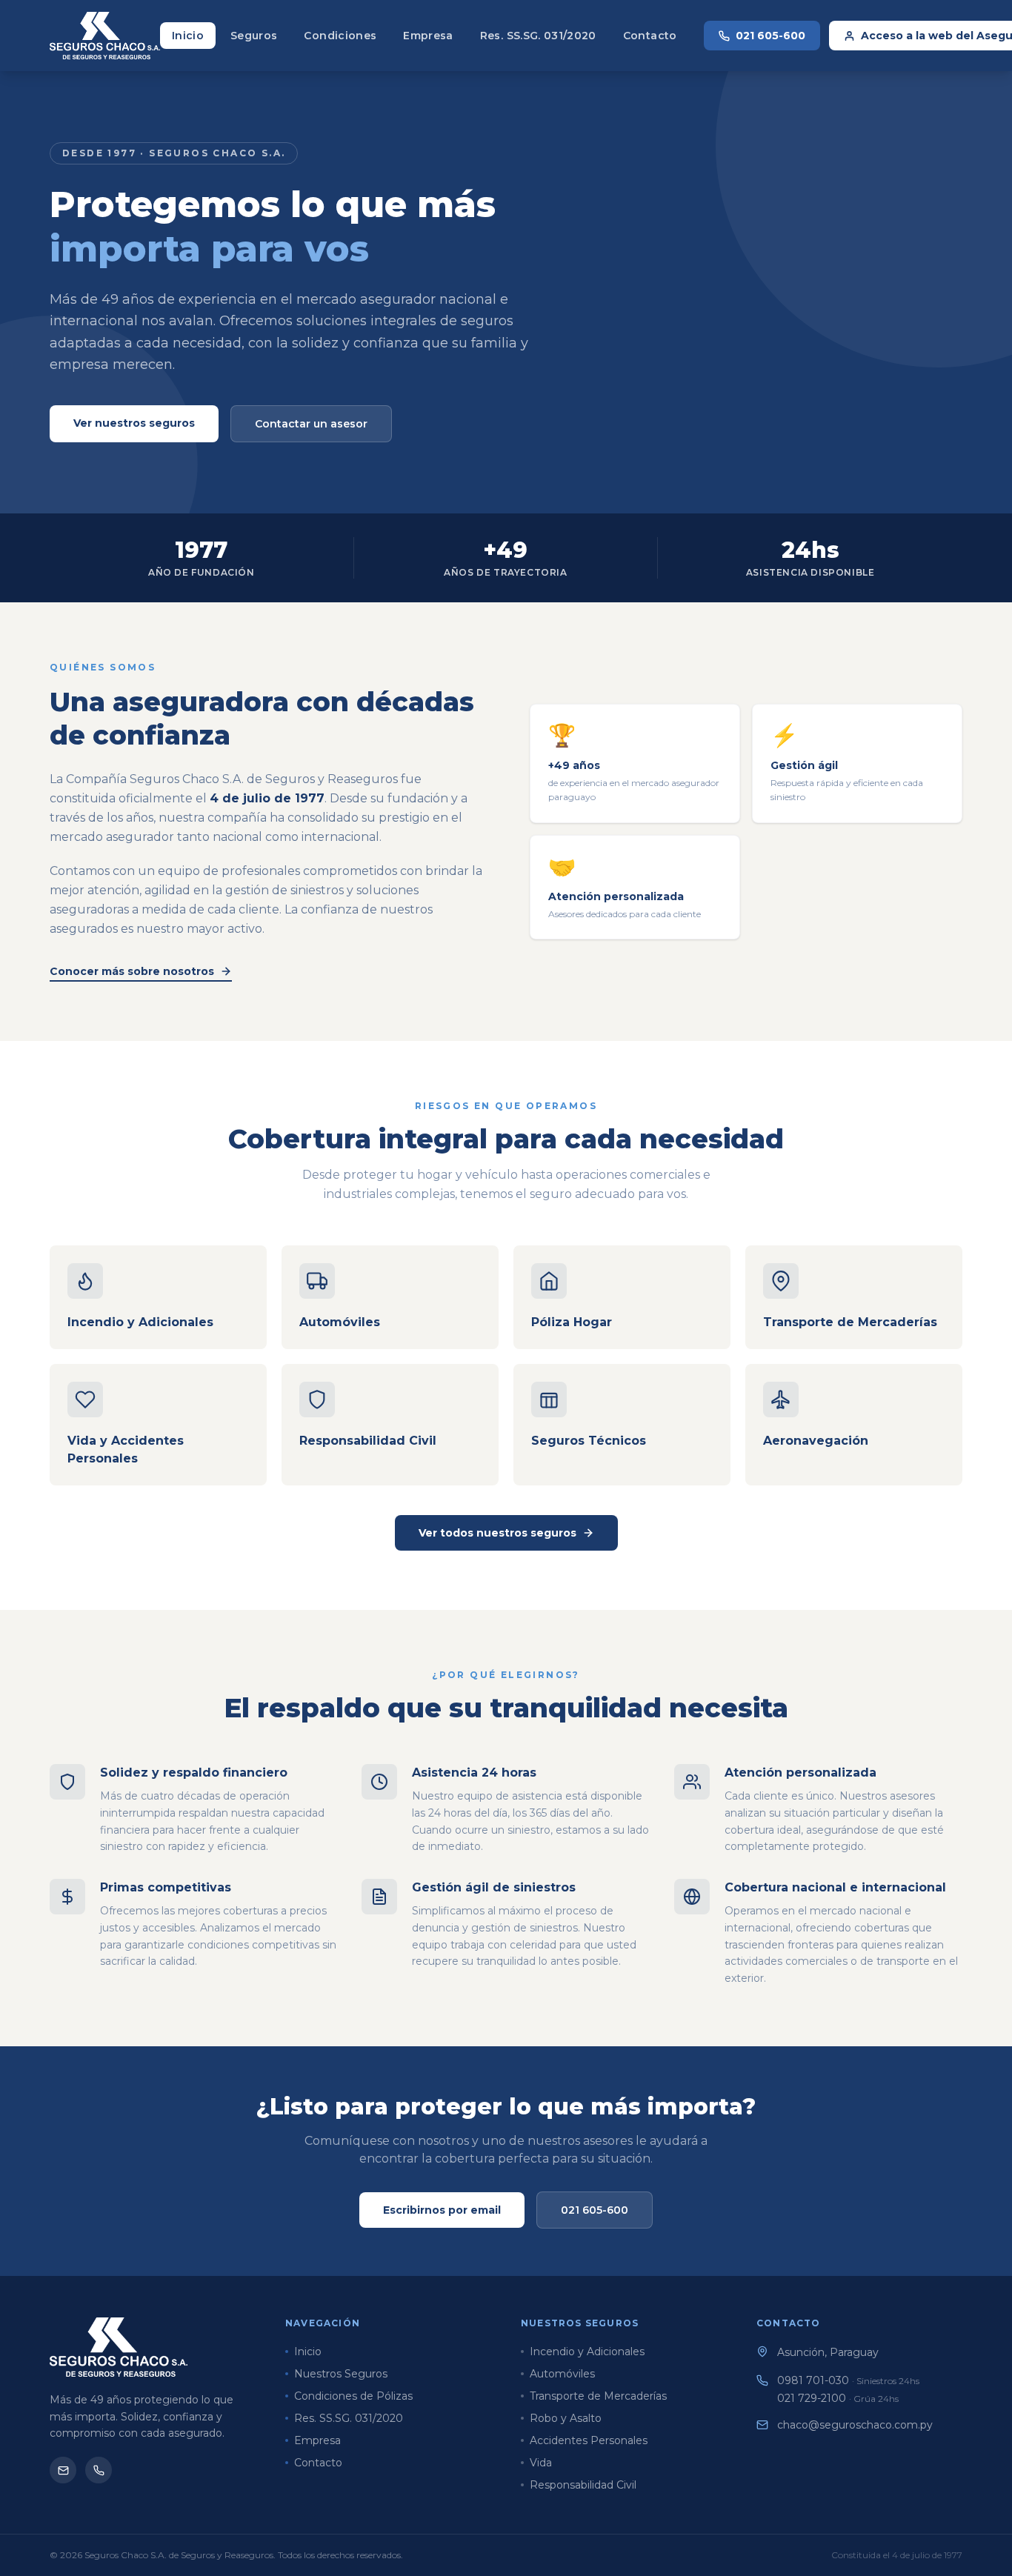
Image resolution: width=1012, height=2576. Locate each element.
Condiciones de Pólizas (353, 2396)
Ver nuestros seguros (134, 423)
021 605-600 (770, 36)
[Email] (63, 2470)
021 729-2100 (838, 2398)
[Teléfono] (99, 2470)
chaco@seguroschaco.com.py (855, 2425)
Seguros (254, 36)
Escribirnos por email (442, 2210)
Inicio (188, 36)
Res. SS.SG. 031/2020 (538, 36)
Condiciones (340, 36)
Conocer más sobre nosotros (132, 971)
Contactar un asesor (311, 424)
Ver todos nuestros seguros (497, 1533)
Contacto (650, 36)
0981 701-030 (848, 2380)
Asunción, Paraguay (828, 2352)
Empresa (428, 36)
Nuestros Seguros (341, 2374)
